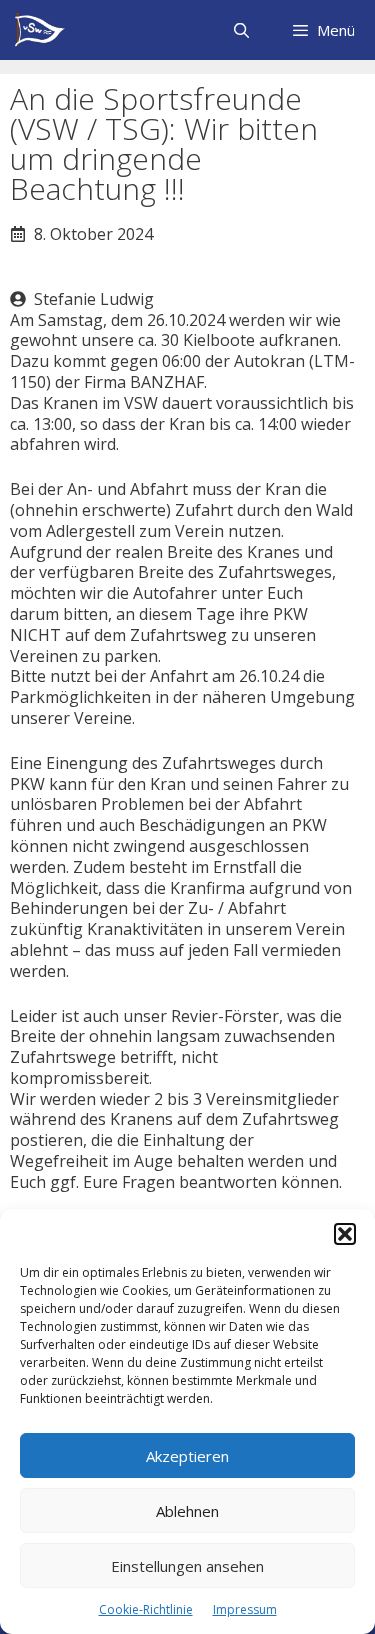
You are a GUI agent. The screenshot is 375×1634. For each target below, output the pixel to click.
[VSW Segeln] (39, 30)
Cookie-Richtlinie (146, 1609)
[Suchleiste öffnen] (240, 30)
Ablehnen (187, 1511)
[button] (345, 1234)
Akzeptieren (187, 1456)
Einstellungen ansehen (187, 1566)
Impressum (245, 1609)
